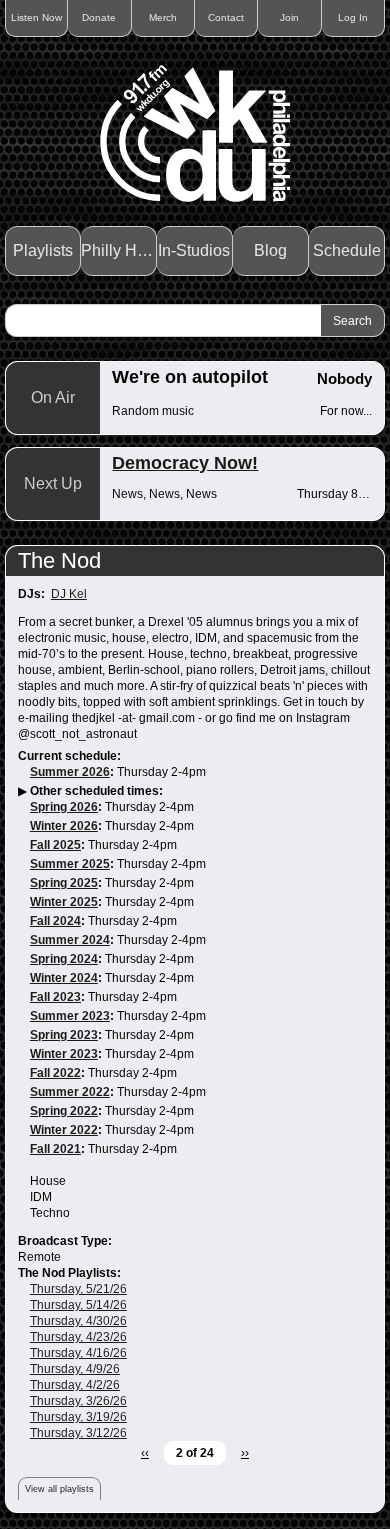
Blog (270, 250)
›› (245, 1453)
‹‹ (145, 1453)
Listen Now (36, 17)
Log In (353, 17)
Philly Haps (119, 250)
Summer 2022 (70, 1092)
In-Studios (194, 250)
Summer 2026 (70, 772)
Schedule (347, 250)
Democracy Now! (185, 463)
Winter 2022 (64, 1130)
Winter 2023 (64, 1054)
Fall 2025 (55, 845)
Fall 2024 (55, 921)
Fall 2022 (55, 1073)
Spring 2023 (64, 1035)
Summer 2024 (70, 940)
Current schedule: (69, 756)
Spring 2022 (64, 1111)
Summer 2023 (70, 1016)
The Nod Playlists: (69, 1273)
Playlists (43, 250)
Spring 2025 (64, 883)
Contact (226, 17)
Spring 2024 (64, 959)
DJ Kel (69, 594)
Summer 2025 (70, 864)
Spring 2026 (64, 807)
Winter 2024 (64, 978)
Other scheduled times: (96, 791)
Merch (163, 17)
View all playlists (59, 1489)
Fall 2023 (55, 997)
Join (289, 17)
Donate (99, 17)
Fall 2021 (55, 1149)
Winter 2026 (64, 826)
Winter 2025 (64, 902)
